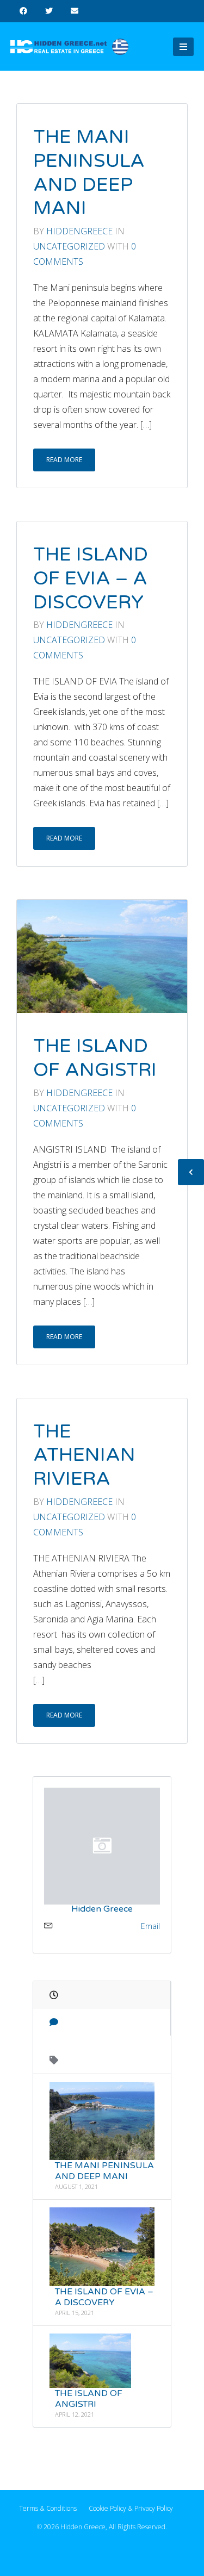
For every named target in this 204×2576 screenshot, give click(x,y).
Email (150, 1926)
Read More (64, 460)
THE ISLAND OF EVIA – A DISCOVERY (91, 578)
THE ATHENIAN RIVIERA (84, 1455)
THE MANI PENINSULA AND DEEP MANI (89, 173)
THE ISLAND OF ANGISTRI (95, 1058)
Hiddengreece (79, 231)
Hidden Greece (102, 1909)
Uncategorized (70, 246)
